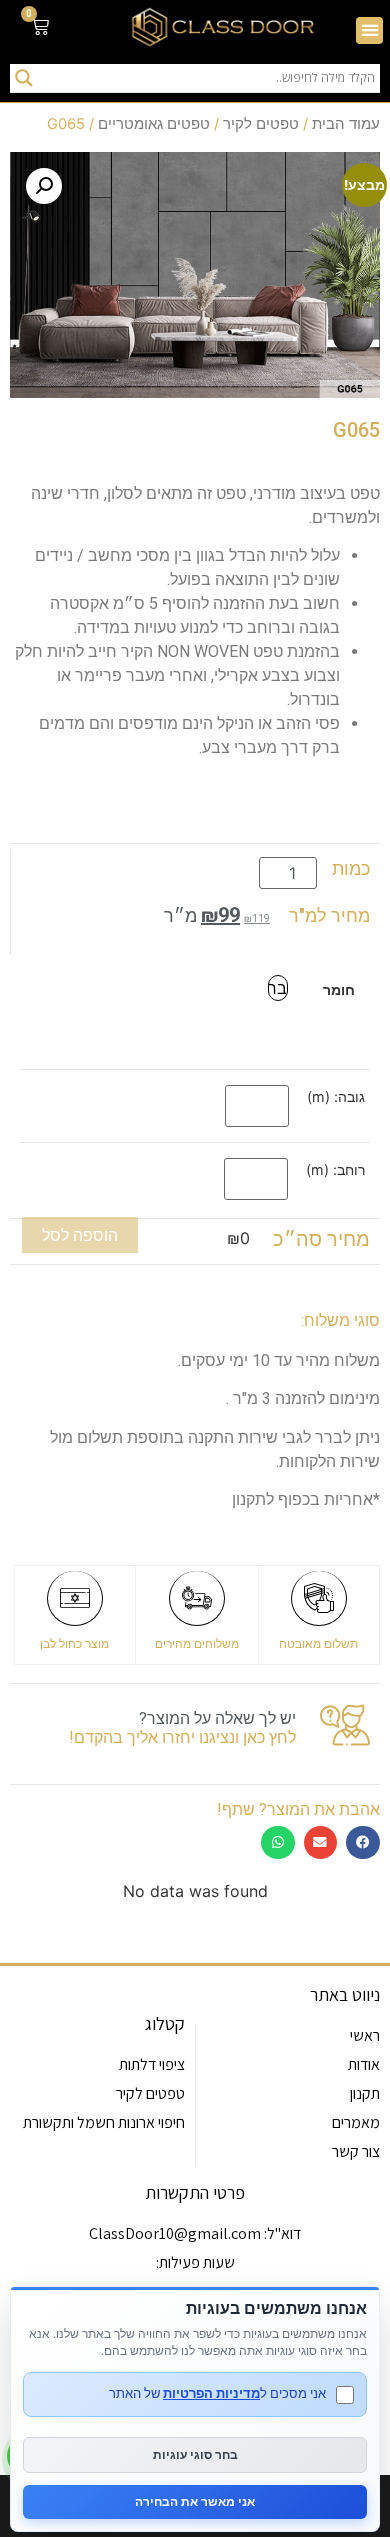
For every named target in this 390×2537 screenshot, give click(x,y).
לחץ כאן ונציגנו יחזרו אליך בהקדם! (182, 1737)
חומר (339, 990)
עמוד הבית (346, 124)
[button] (369, 30)
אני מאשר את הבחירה (195, 2501)
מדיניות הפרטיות (211, 2393)
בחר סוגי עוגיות (195, 2454)
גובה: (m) (336, 1097)
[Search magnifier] (24, 78)
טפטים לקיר (261, 124)
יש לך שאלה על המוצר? (217, 1718)
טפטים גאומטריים (154, 124)
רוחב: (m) (335, 1170)
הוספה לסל (80, 1235)
